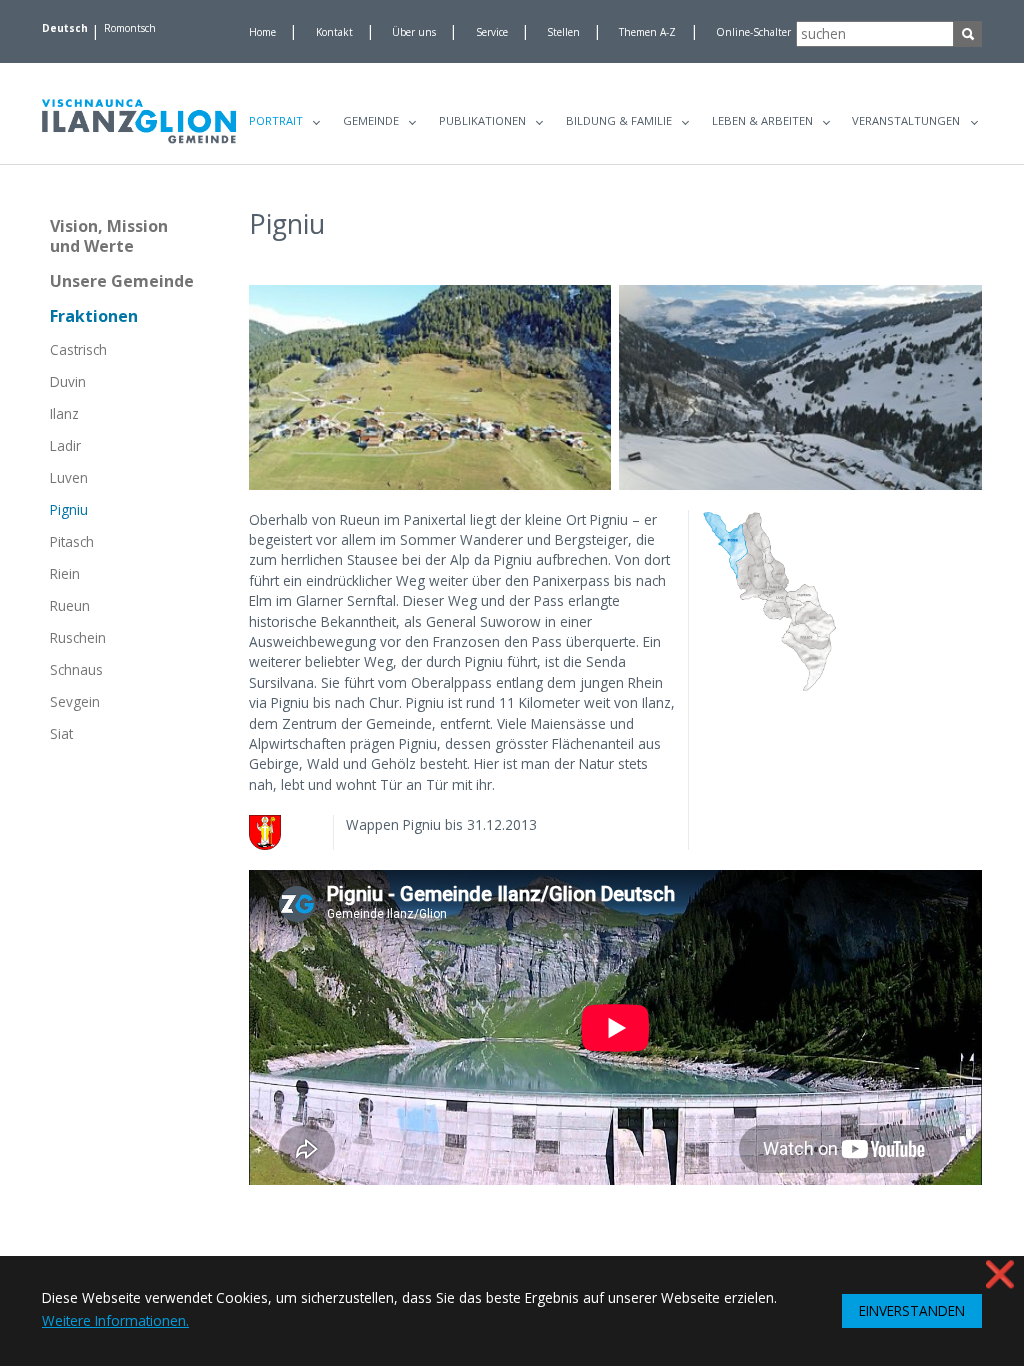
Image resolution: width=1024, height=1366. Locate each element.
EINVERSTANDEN (912, 1310)
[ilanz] (139, 121)
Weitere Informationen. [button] (115, 1320)
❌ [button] (1000, 1273)
